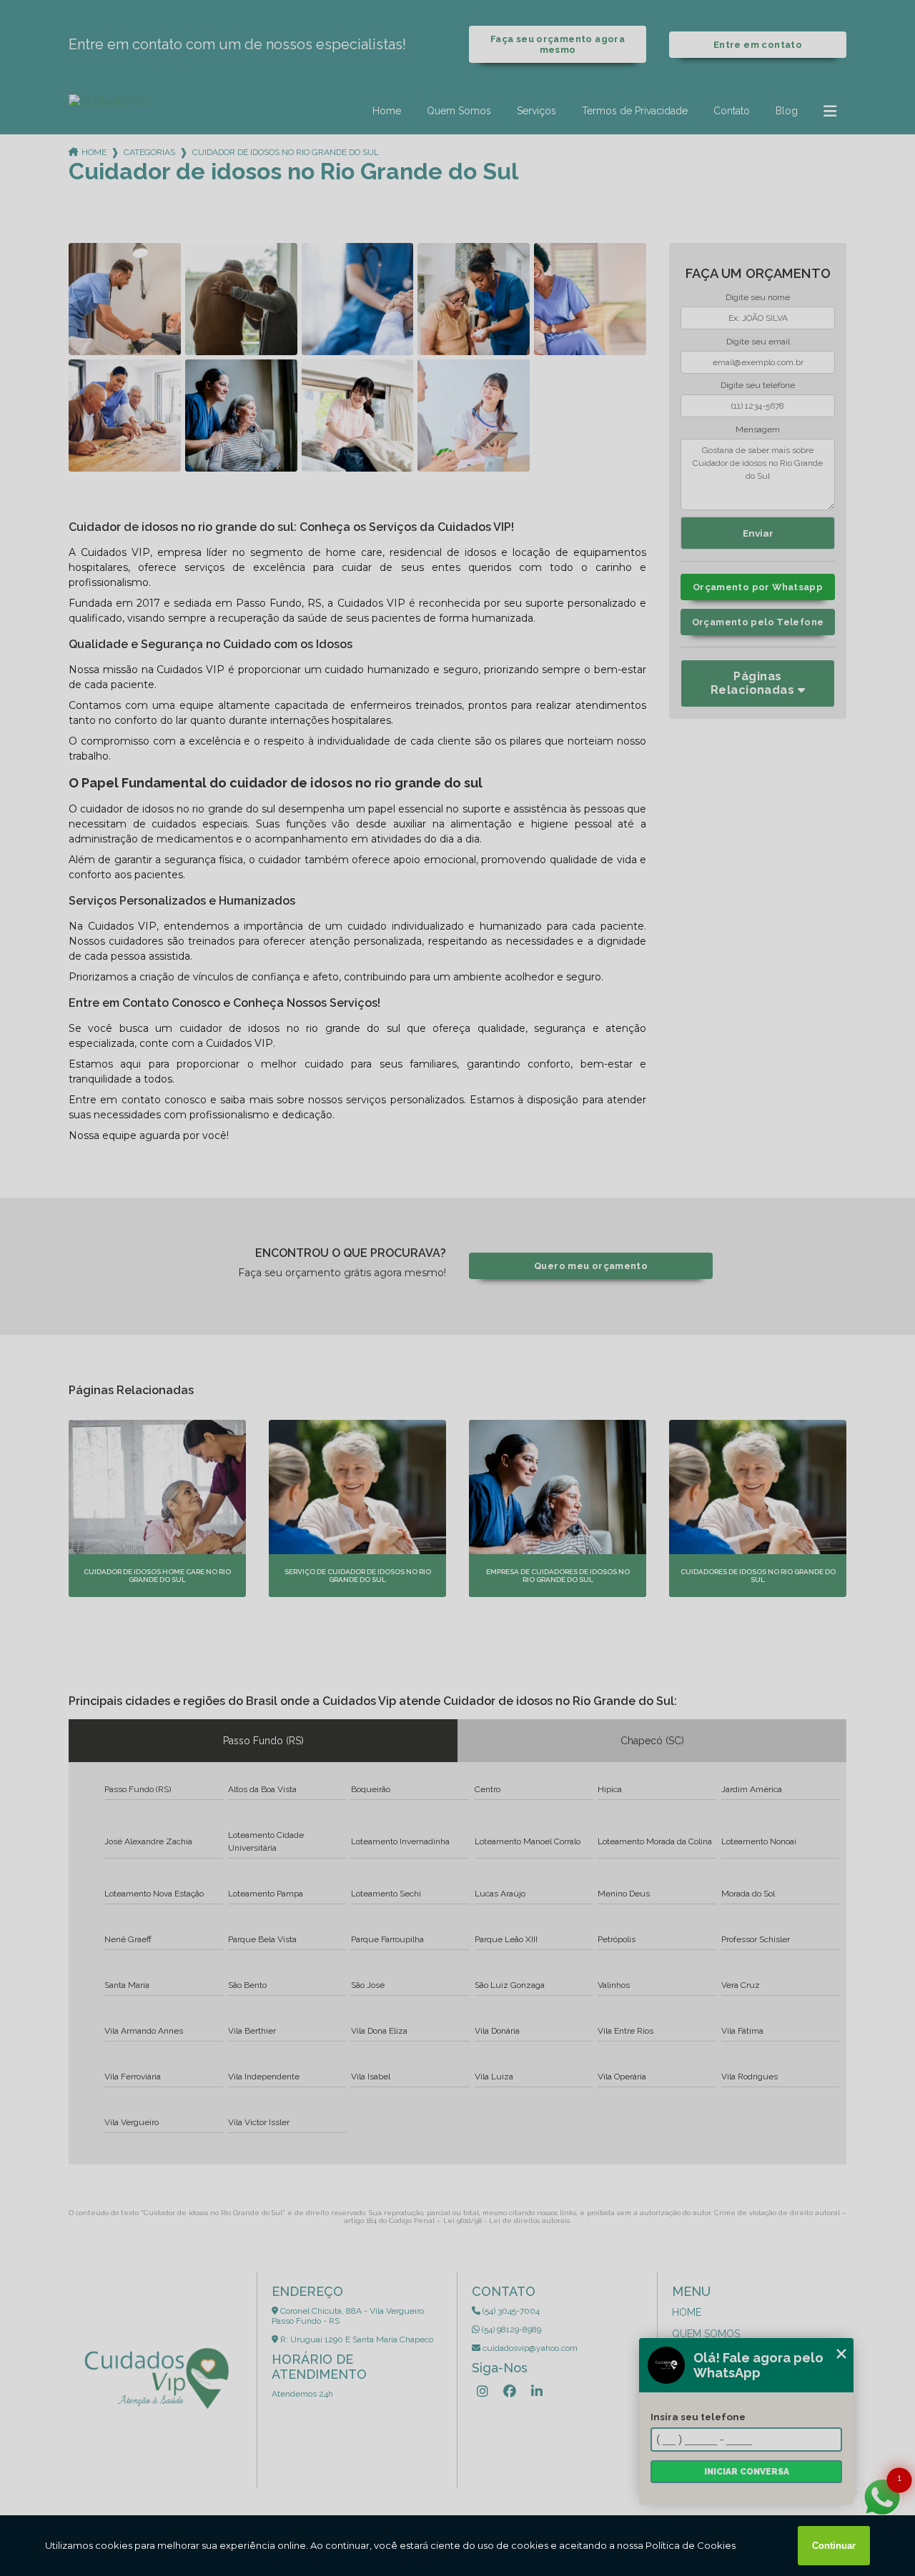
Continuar (834, 2546)
